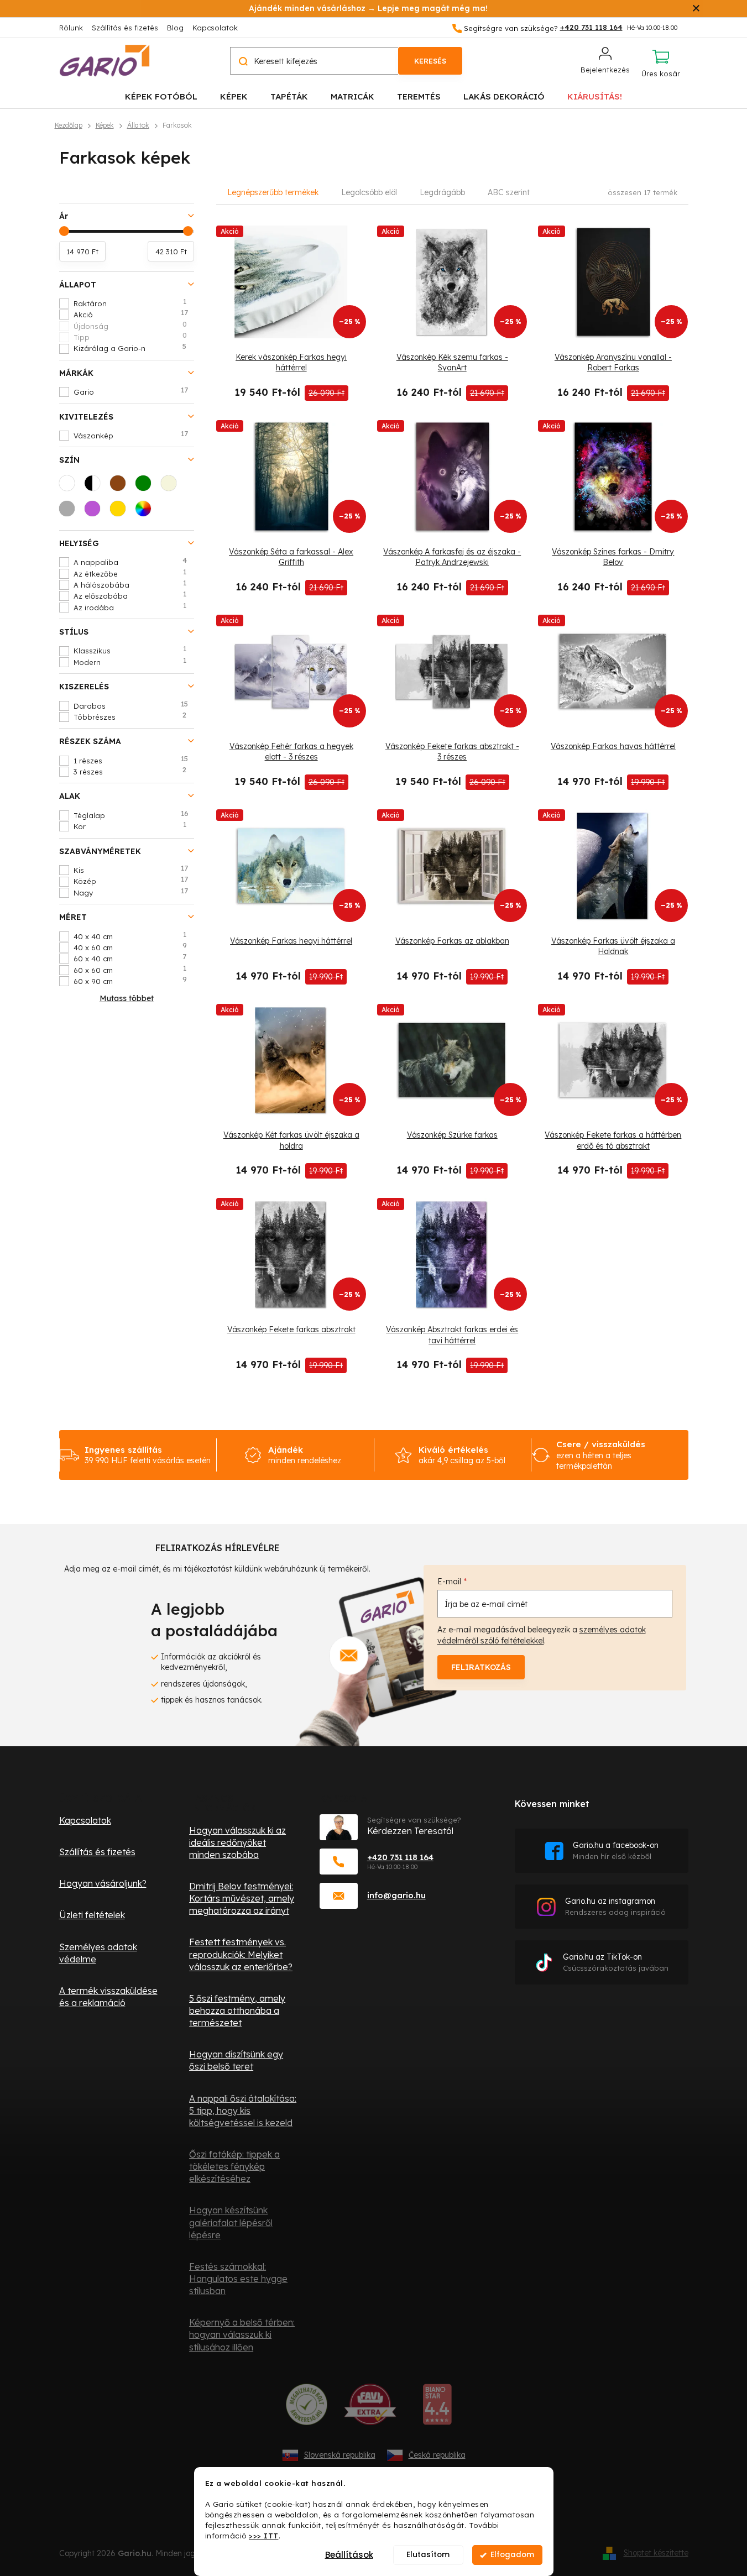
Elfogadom (512, 2555)
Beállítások (349, 2555)
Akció (131, 314)
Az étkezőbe (130, 573)
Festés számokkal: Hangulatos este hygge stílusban (238, 2279)
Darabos (131, 705)
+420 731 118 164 (400, 1857)
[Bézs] (172, 486)
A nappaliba (130, 562)
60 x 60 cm (130, 970)
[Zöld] (147, 486)
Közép (131, 881)
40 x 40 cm (130, 936)
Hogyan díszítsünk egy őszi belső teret (236, 2060)
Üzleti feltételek (92, 1915)
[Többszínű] (147, 512)
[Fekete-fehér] (96, 486)
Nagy (131, 892)
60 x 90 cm (130, 981)
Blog (175, 28)
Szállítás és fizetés (125, 28)
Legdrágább (442, 192)
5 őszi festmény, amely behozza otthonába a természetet (237, 2010)
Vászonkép (131, 435)
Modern (130, 662)
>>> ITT (264, 2535)
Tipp (130, 337)
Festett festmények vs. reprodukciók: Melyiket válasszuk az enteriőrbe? (241, 1954)
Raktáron (130, 303)
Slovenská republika (340, 2455)
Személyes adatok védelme (98, 1953)
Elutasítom (428, 2555)
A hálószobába (130, 584)
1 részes (131, 760)
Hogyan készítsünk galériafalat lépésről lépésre (231, 2222)
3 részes (130, 771)
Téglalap (131, 815)
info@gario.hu (396, 1895)
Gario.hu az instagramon (615, 1906)
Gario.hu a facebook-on (616, 1850)
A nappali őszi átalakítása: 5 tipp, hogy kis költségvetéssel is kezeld (243, 2111)
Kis (131, 870)
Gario (131, 391)
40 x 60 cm (130, 947)
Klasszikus (130, 650)
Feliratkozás (481, 1667)
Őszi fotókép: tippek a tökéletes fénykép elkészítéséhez (234, 2166)
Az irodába (130, 607)
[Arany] (121, 512)
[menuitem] (161, 96)
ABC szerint (509, 192)
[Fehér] (70, 486)
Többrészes (130, 716)
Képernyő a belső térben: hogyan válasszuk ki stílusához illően (242, 2334)
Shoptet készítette (656, 2553)
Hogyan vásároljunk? (103, 1883)
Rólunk (71, 28)
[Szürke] (70, 512)
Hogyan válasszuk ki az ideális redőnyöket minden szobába (237, 1842)
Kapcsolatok (215, 28)
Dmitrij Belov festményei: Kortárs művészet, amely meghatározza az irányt (242, 1898)
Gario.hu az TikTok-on (616, 1962)
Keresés (430, 61)
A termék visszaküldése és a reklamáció (108, 1997)
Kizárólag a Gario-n (130, 348)
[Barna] (121, 486)
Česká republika (437, 2455)
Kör (130, 826)
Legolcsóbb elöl (369, 192)
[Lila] (96, 512)
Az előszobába (130, 595)
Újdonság (130, 326)
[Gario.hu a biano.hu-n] (437, 2409)
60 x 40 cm (130, 958)
